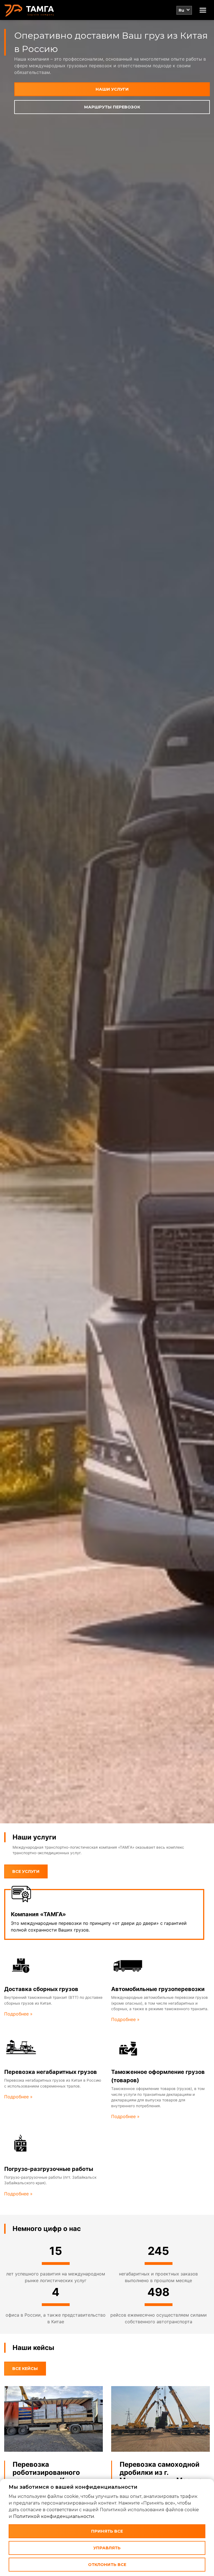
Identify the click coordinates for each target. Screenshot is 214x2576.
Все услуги (26, 1871)
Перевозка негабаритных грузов (51, 2072)
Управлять (107, 2548)
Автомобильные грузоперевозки (158, 1989)
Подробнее (17, 2014)
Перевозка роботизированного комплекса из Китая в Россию (49, 2476)
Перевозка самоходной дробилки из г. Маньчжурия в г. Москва (161, 2472)
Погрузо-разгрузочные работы (49, 2169)
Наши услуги (112, 89)
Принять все (107, 2531)
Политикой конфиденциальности (54, 2516)
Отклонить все (107, 2565)
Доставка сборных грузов (41, 1989)
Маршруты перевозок (112, 107)
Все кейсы (25, 2369)
